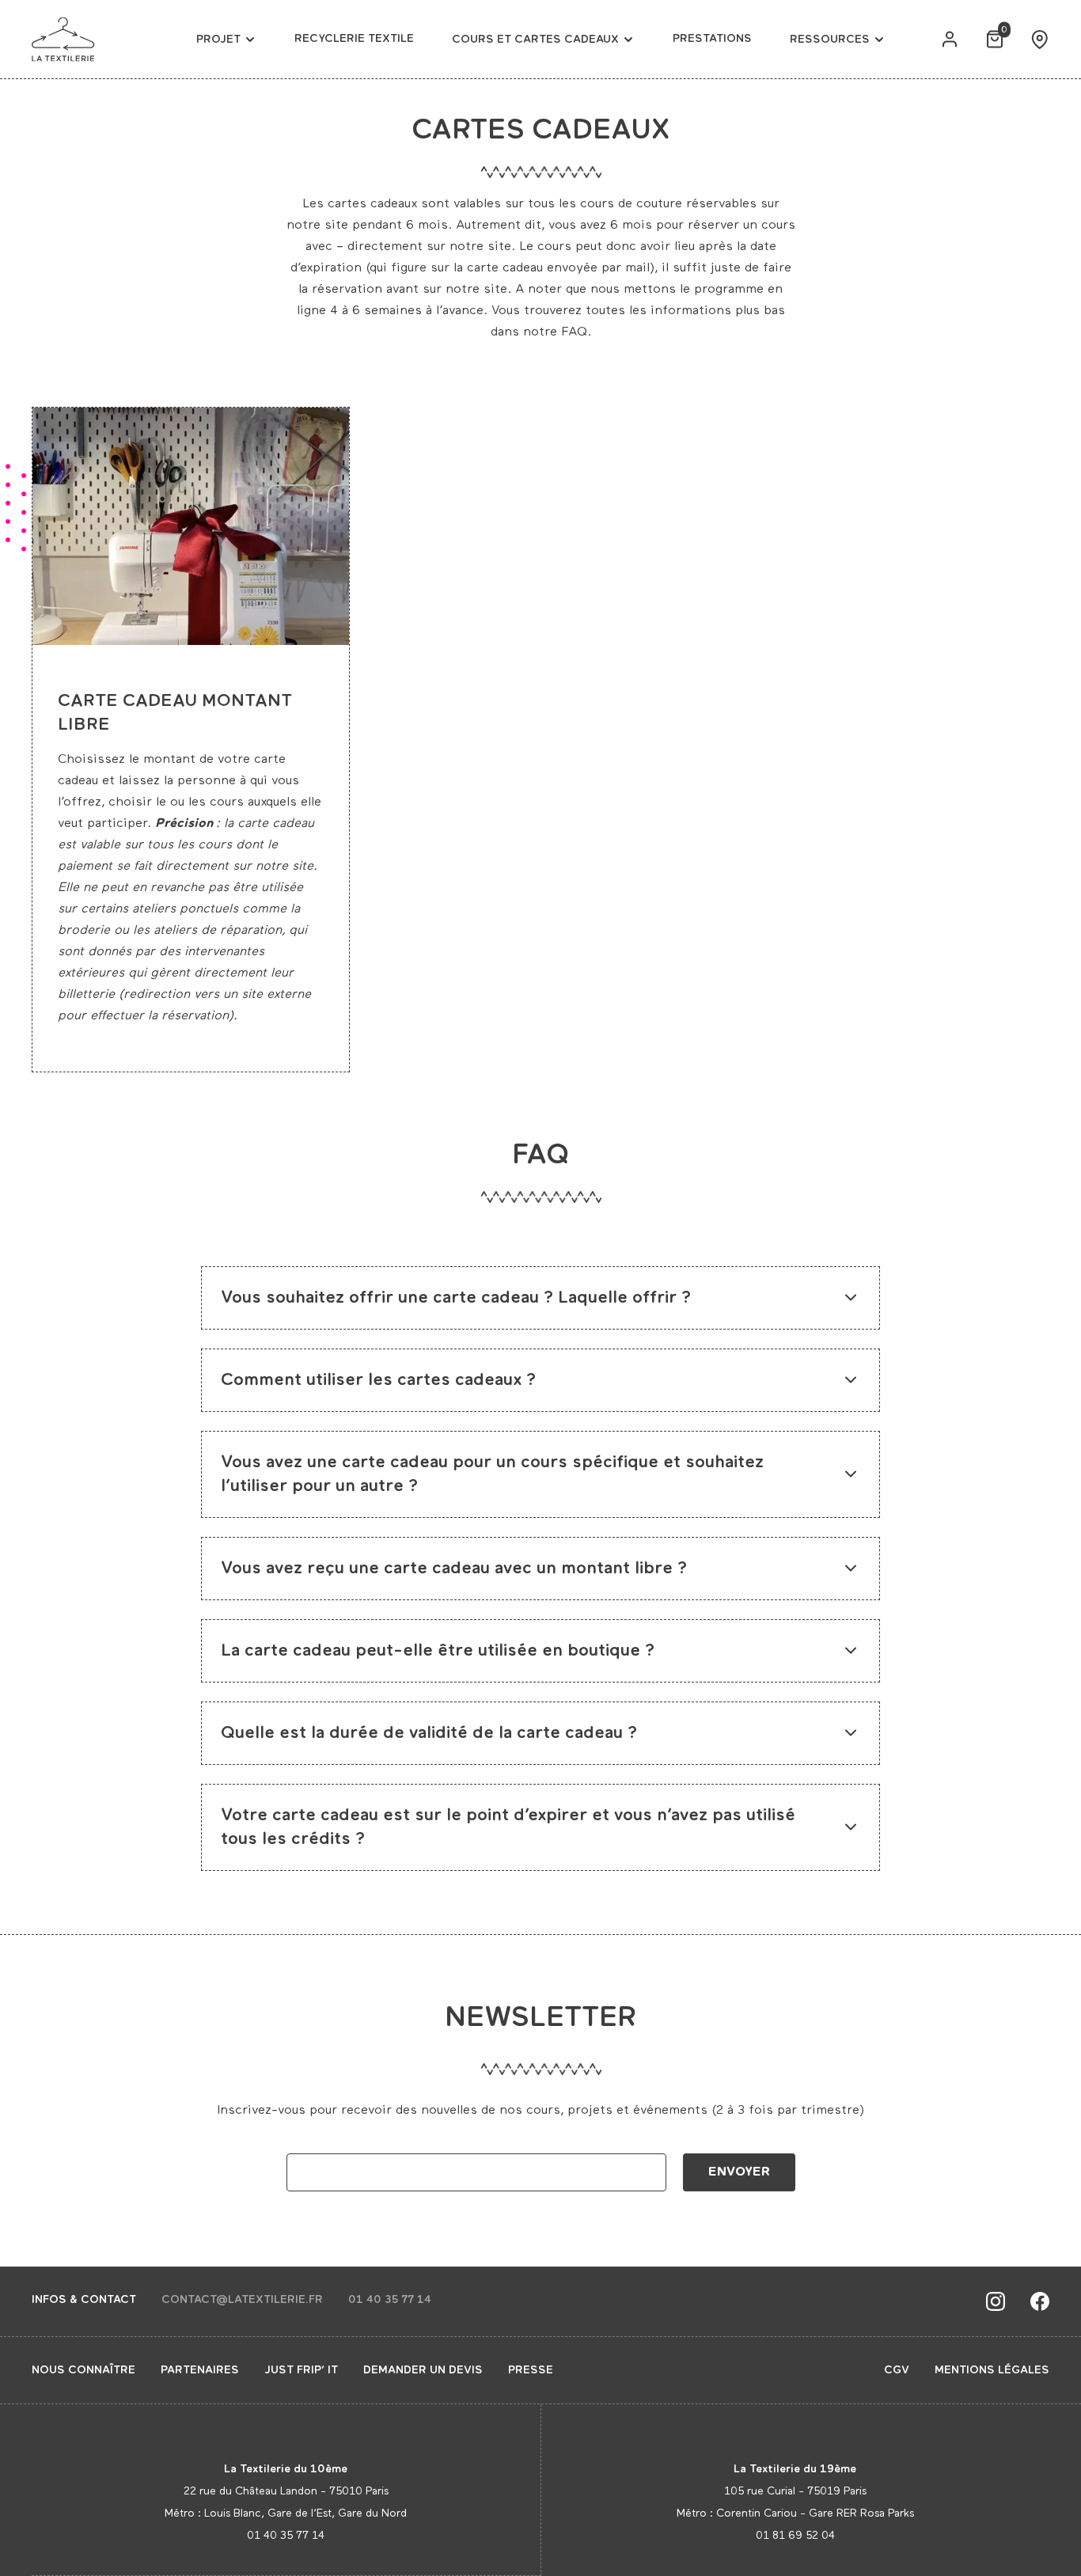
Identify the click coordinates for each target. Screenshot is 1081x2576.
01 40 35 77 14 (390, 2300)
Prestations (712, 39)
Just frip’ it (301, 2370)
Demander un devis (423, 2370)
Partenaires (200, 2370)
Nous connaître (83, 2370)
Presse (531, 2370)
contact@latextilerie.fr (242, 2300)
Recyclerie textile (354, 39)
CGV (897, 2370)
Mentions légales (992, 2370)
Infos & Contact (84, 2300)
